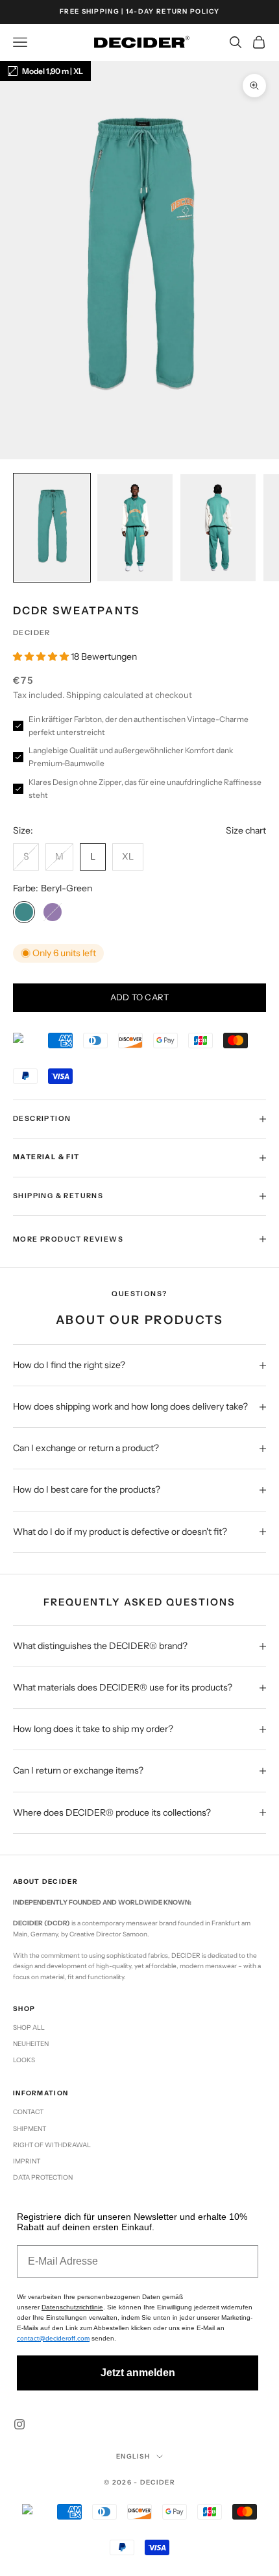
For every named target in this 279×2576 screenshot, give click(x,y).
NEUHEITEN (31, 2044)
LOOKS (24, 2060)
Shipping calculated (105, 695)
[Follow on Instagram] (19, 2424)
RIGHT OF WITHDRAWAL (52, 2145)
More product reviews (68, 1239)
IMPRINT (27, 2161)
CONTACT (28, 2112)
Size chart (246, 830)
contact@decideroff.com (53, 2338)
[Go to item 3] (218, 528)
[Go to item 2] (135, 528)
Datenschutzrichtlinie (72, 2307)
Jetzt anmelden (138, 2373)
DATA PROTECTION (43, 2177)
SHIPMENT (30, 2129)
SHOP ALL (29, 2028)
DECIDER (32, 633)
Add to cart (140, 997)
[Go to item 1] (52, 528)
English (133, 2456)
